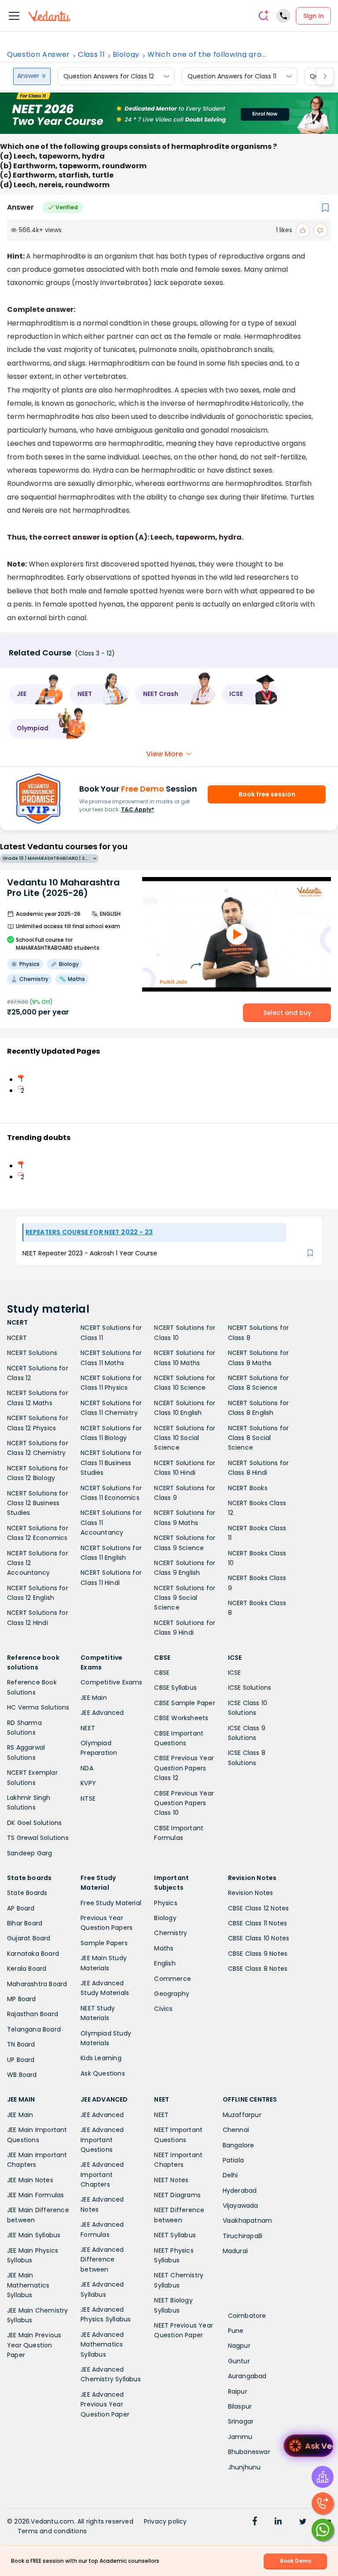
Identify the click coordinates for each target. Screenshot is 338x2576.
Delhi (230, 2175)
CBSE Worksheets (181, 1718)
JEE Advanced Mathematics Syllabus (102, 2345)
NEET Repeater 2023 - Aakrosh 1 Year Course (90, 1253)
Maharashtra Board (37, 1984)
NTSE (88, 1799)
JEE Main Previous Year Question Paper (34, 2345)
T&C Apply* (138, 809)
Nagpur (239, 2346)
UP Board (21, 2060)
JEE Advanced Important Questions (102, 2140)
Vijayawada (241, 2206)
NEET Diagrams (177, 2195)
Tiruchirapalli (243, 2236)
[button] (36, 694)
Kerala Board (27, 1969)
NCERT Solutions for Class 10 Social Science (185, 1438)
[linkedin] (278, 2522)
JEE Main (94, 1698)
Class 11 (91, 55)
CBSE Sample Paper (184, 1703)
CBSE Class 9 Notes (258, 1954)
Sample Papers (104, 1943)
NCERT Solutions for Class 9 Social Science (185, 1598)
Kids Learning (101, 2058)
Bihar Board (25, 1923)
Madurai (235, 2251)
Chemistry (171, 1933)
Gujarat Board (29, 1938)
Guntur (239, 2361)
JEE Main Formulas (35, 2195)
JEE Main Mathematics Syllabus (28, 2285)
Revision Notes (251, 1893)
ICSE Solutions (250, 1688)
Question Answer (39, 55)
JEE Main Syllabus (34, 2235)
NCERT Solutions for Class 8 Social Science (259, 1438)
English (165, 1963)
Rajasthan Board (33, 2014)
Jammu (240, 2437)
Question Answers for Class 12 (109, 76)
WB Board (22, 2075)
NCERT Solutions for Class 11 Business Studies (111, 1463)
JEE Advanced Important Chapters (102, 2174)
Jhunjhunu (244, 2467)
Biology (126, 55)
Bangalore (239, 2145)
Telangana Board (34, 2029)
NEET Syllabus (175, 2235)
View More (164, 754)
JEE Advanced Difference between (102, 2260)
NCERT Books (248, 1488)
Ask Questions (103, 2073)
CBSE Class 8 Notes (258, 1969)
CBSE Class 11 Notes (258, 1923)
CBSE (162, 1673)
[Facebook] (255, 2522)
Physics (165, 1903)
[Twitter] (303, 2522)
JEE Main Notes (30, 2180)
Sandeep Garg (29, 1853)
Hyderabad (240, 2191)
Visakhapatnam (248, 2221)
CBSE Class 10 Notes (259, 1938)
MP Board (22, 1999)
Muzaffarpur (242, 2115)
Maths (164, 1948)
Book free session (267, 794)
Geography (172, 1994)
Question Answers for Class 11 (232, 76)
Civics (163, 2009)
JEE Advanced (102, 1713)
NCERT (17, 1338)
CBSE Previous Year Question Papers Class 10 (184, 1803)
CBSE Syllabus (175, 1688)
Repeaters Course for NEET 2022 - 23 (89, 1232)
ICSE (235, 1673)
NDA (87, 1768)
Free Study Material (111, 1903)
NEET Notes (171, 2180)
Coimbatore (247, 2316)
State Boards (27, 1893)
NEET (88, 1728)
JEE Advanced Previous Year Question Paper (105, 2404)
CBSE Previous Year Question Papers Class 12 (184, 1768)
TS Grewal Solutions (38, 1838)
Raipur (238, 2391)
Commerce (173, 1979)
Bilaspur (240, 2406)
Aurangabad (247, 2376)
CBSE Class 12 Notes (259, 1908)
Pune (236, 2331)
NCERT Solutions (32, 1353)
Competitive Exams (111, 1682)
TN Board (21, 2044)
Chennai (236, 2130)
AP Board (21, 1908)
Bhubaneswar (249, 2452)
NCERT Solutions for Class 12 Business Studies (38, 1503)
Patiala (233, 2160)
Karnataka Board (33, 1954)
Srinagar (241, 2421)
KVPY (88, 1783)
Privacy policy (165, 2521)
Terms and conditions (52, 2531)
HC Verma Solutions (38, 1707)
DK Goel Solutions (34, 1823)
